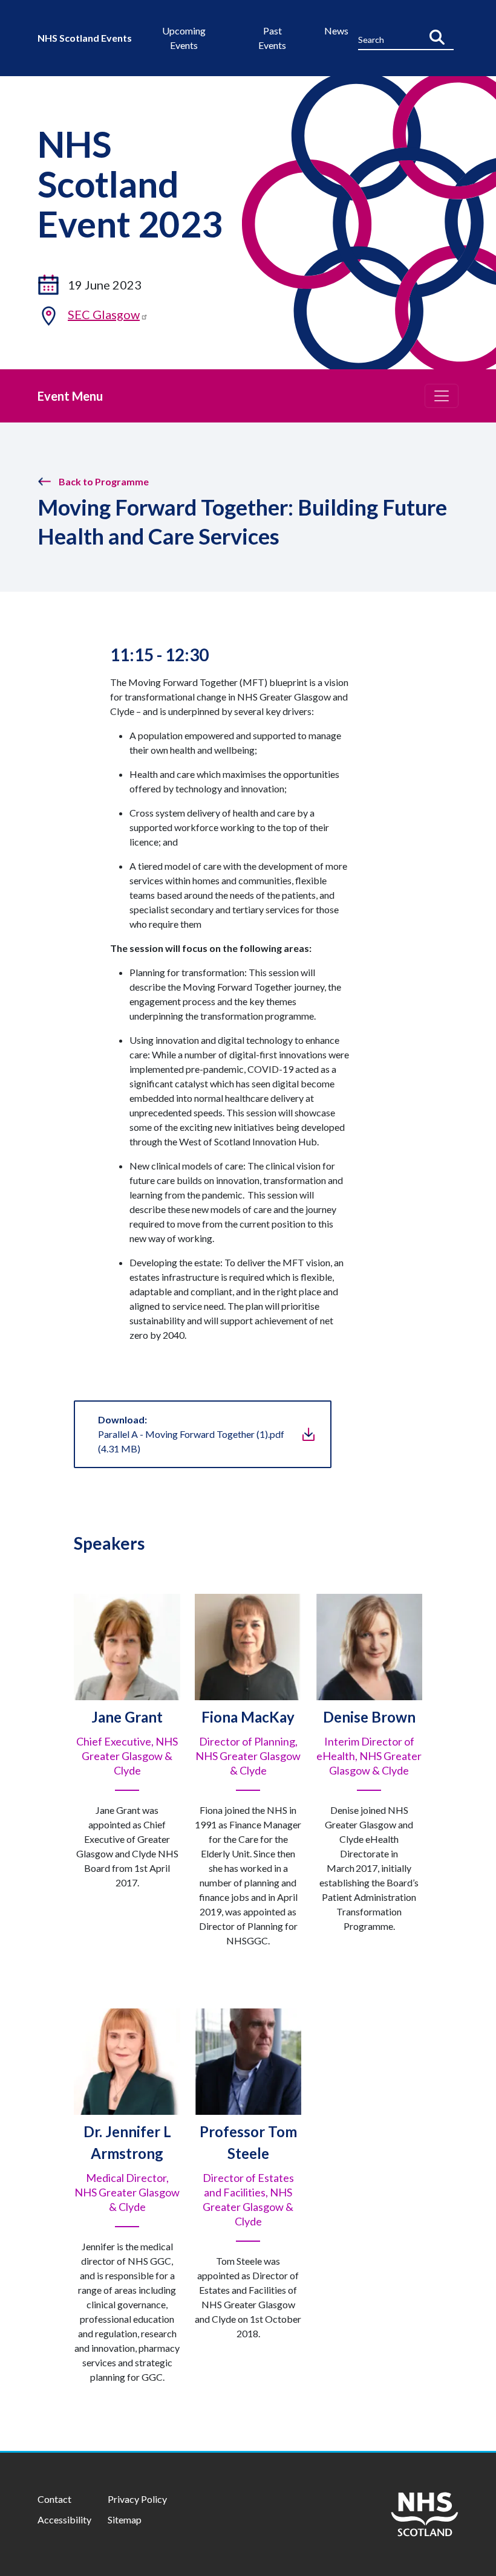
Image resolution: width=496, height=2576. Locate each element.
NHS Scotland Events (85, 38)
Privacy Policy (137, 2499)
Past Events (272, 38)
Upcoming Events (184, 38)
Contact (54, 2499)
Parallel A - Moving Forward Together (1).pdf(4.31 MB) (191, 1434)
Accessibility (64, 2519)
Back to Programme (104, 481)
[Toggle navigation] (442, 396)
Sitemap (125, 2519)
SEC (104, 314)
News (336, 31)
